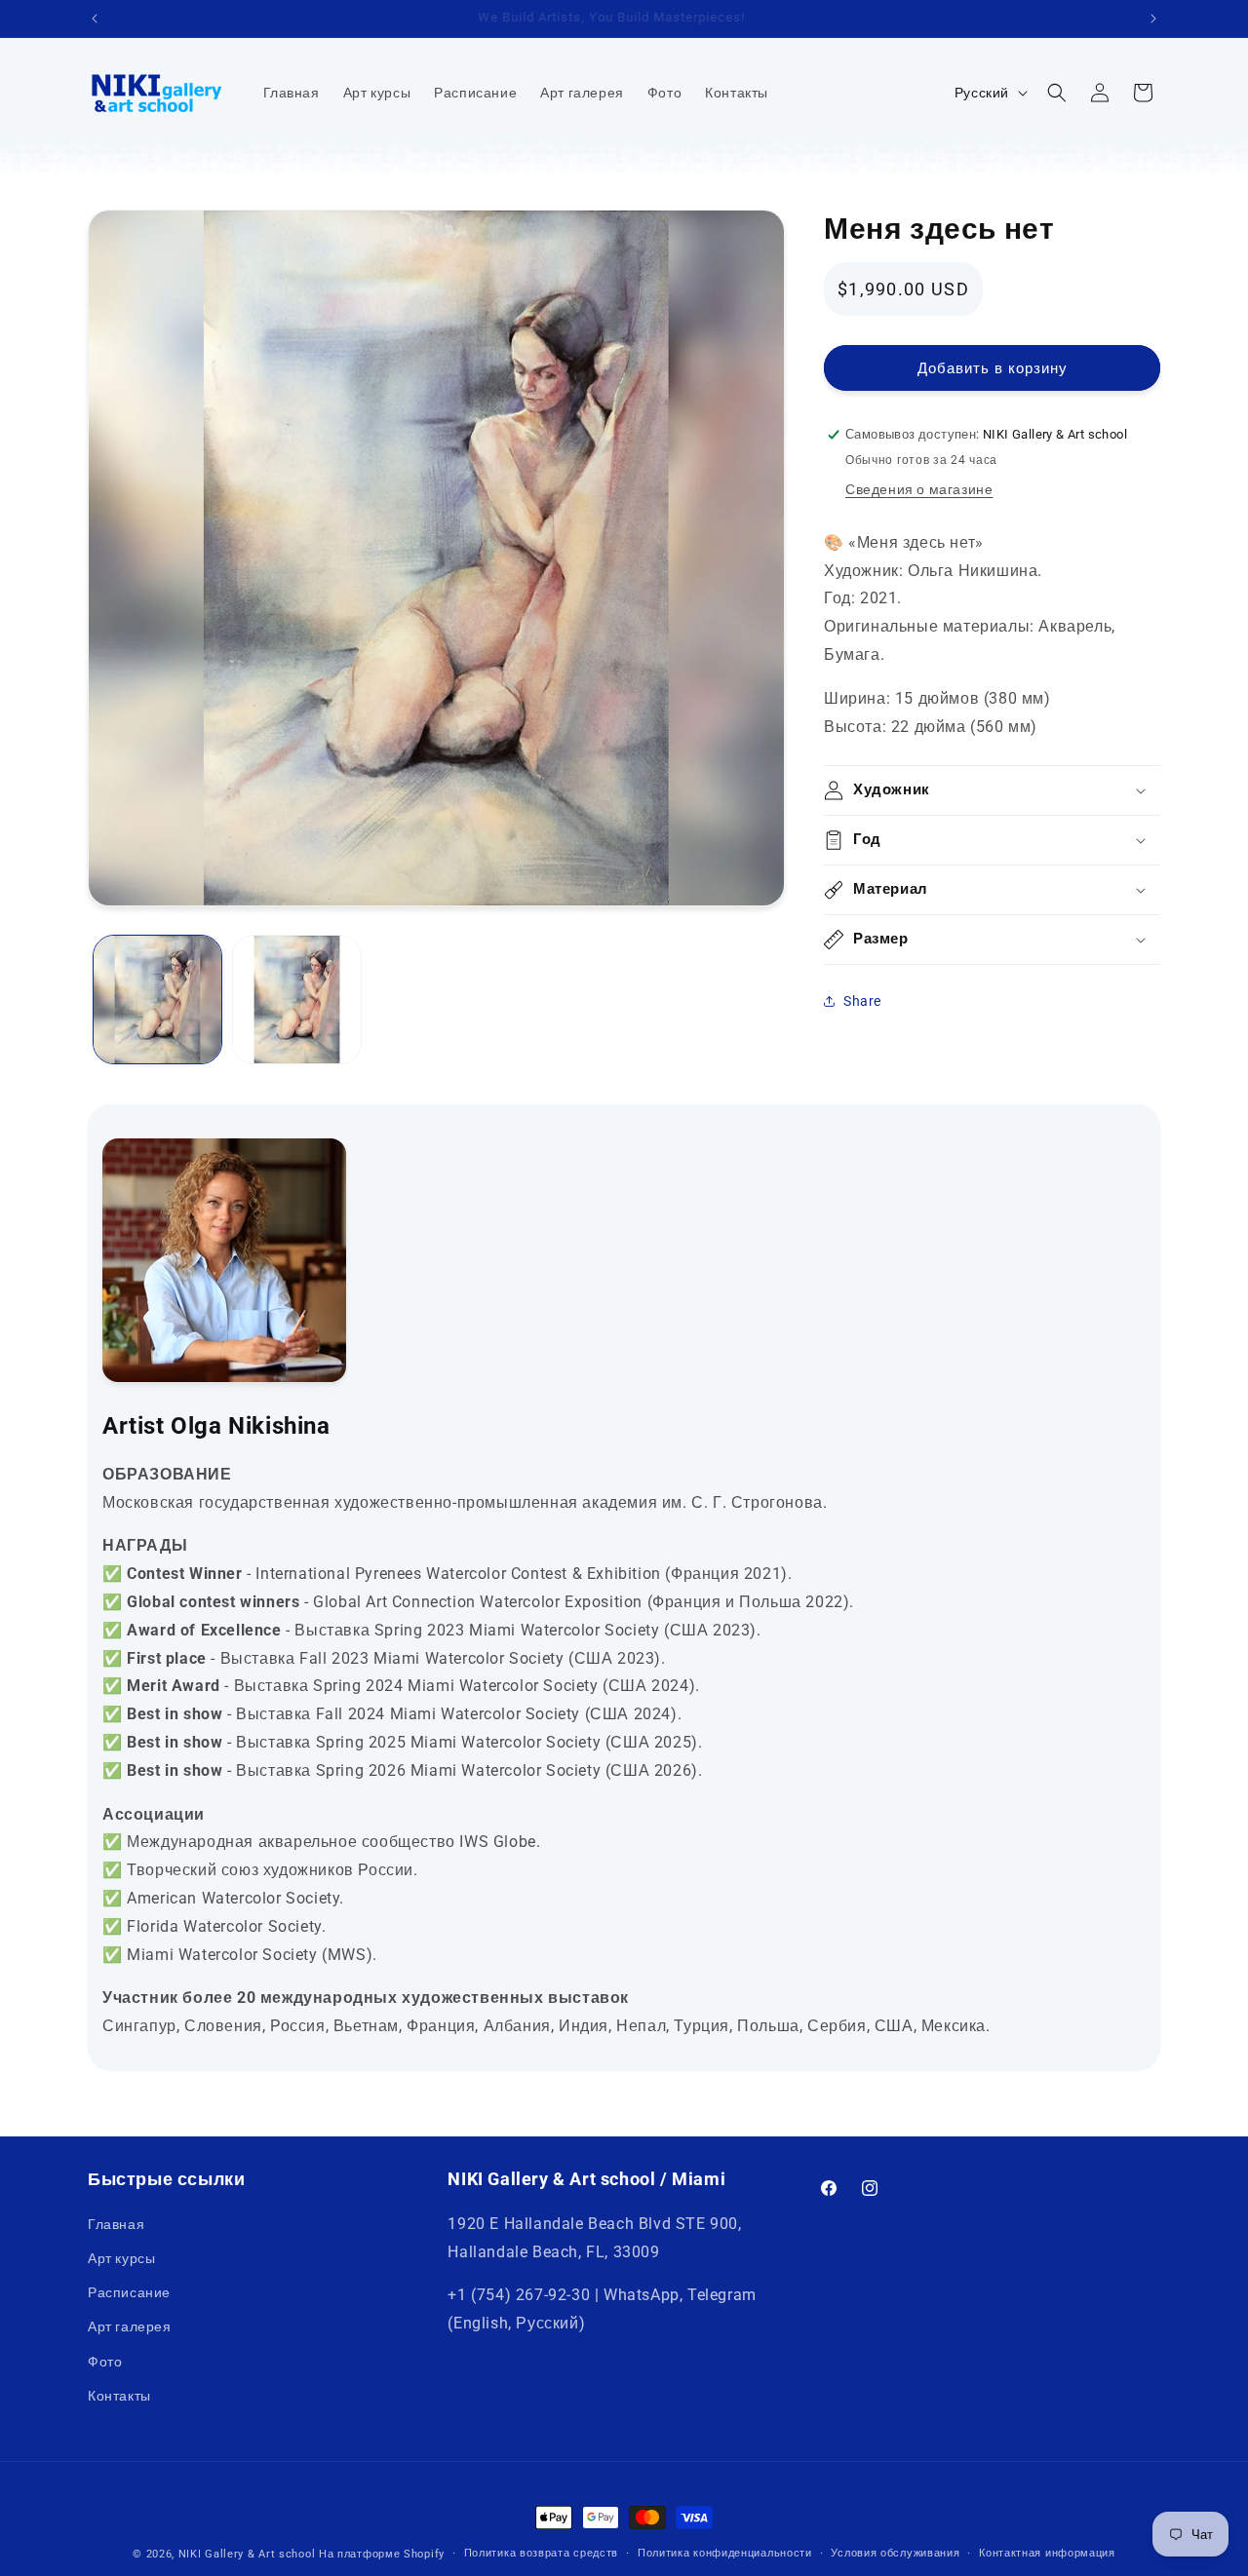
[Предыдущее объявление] (95, 19)
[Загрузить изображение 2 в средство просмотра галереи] (297, 1000)
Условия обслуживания (895, 2553)
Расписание (129, 2292)
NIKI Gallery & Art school (247, 2554)
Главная (116, 2223)
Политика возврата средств (542, 2553)
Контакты (119, 2395)
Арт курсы (121, 2258)
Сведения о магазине (919, 489)
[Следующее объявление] (1153, 19)
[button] (1057, 93)
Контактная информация (1047, 2553)
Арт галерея (130, 2326)
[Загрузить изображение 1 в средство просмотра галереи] (157, 1000)
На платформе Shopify (382, 2554)
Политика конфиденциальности (725, 2553)
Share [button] (862, 1001)
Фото (105, 2361)
